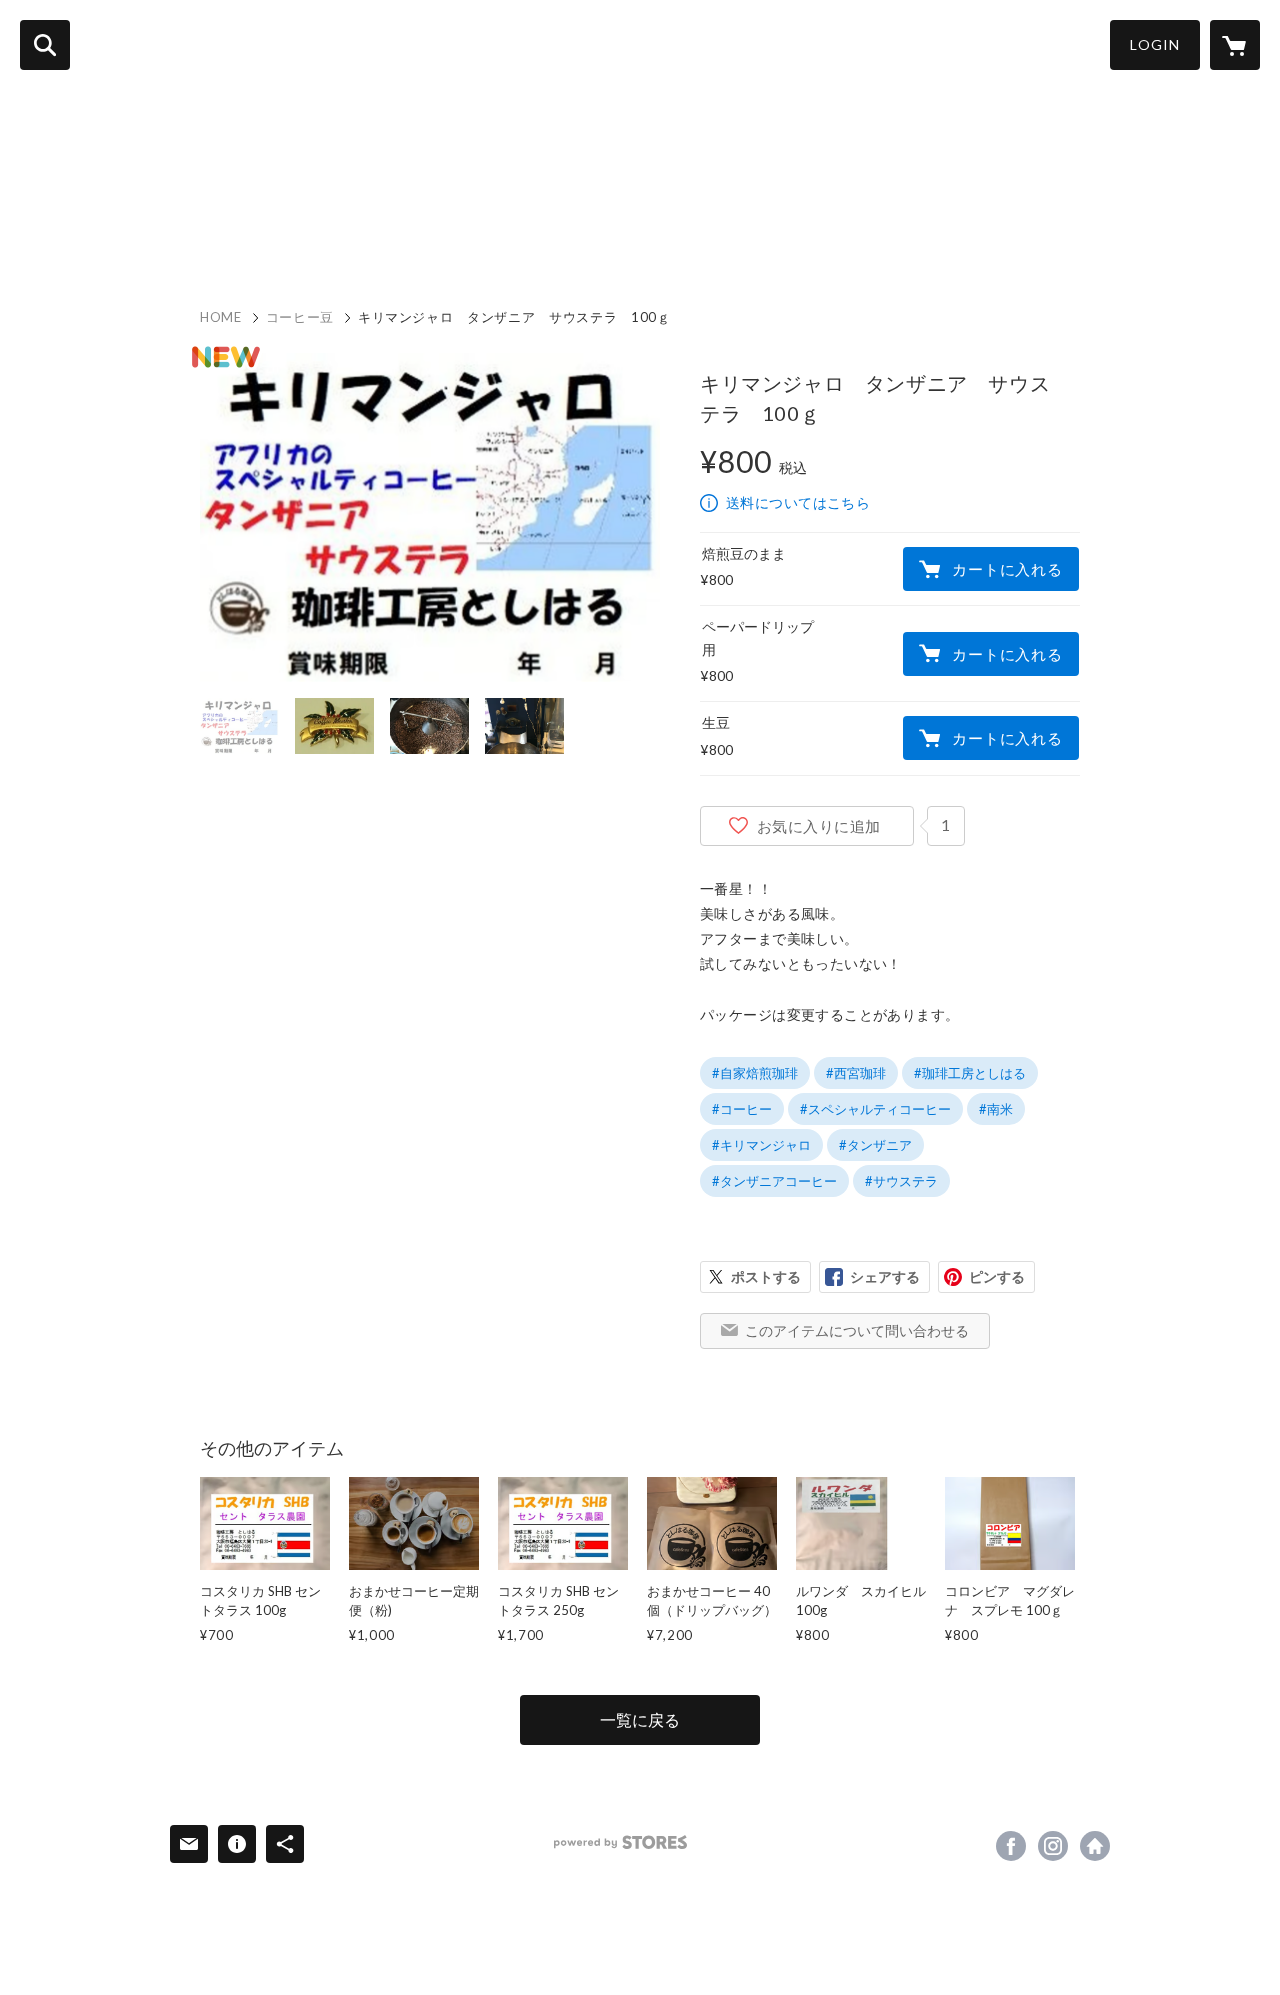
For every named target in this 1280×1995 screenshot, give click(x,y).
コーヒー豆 (300, 317)
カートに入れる (1007, 569)
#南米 (996, 1109)
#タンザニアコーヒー (774, 1181)
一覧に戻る (640, 1719)
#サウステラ (901, 1181)
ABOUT (276, 232)
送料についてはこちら (798, 502)
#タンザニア (875, 1145)
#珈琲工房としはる (970, 1073)
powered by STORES (620, 1842)
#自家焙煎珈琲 (755, 1073)
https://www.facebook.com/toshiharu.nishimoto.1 (1011, 1846)
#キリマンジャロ (761, 1145)
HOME (197, 232)
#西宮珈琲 (856, 1073)
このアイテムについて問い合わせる (857, 1330)
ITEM (350, 232)
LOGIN (1155, 44)
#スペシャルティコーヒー (875, 1109)
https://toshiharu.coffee (1095, 1846)
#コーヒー (742, 1109)
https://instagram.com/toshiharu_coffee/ (1053, 1846)
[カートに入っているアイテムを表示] (1235, 45)
